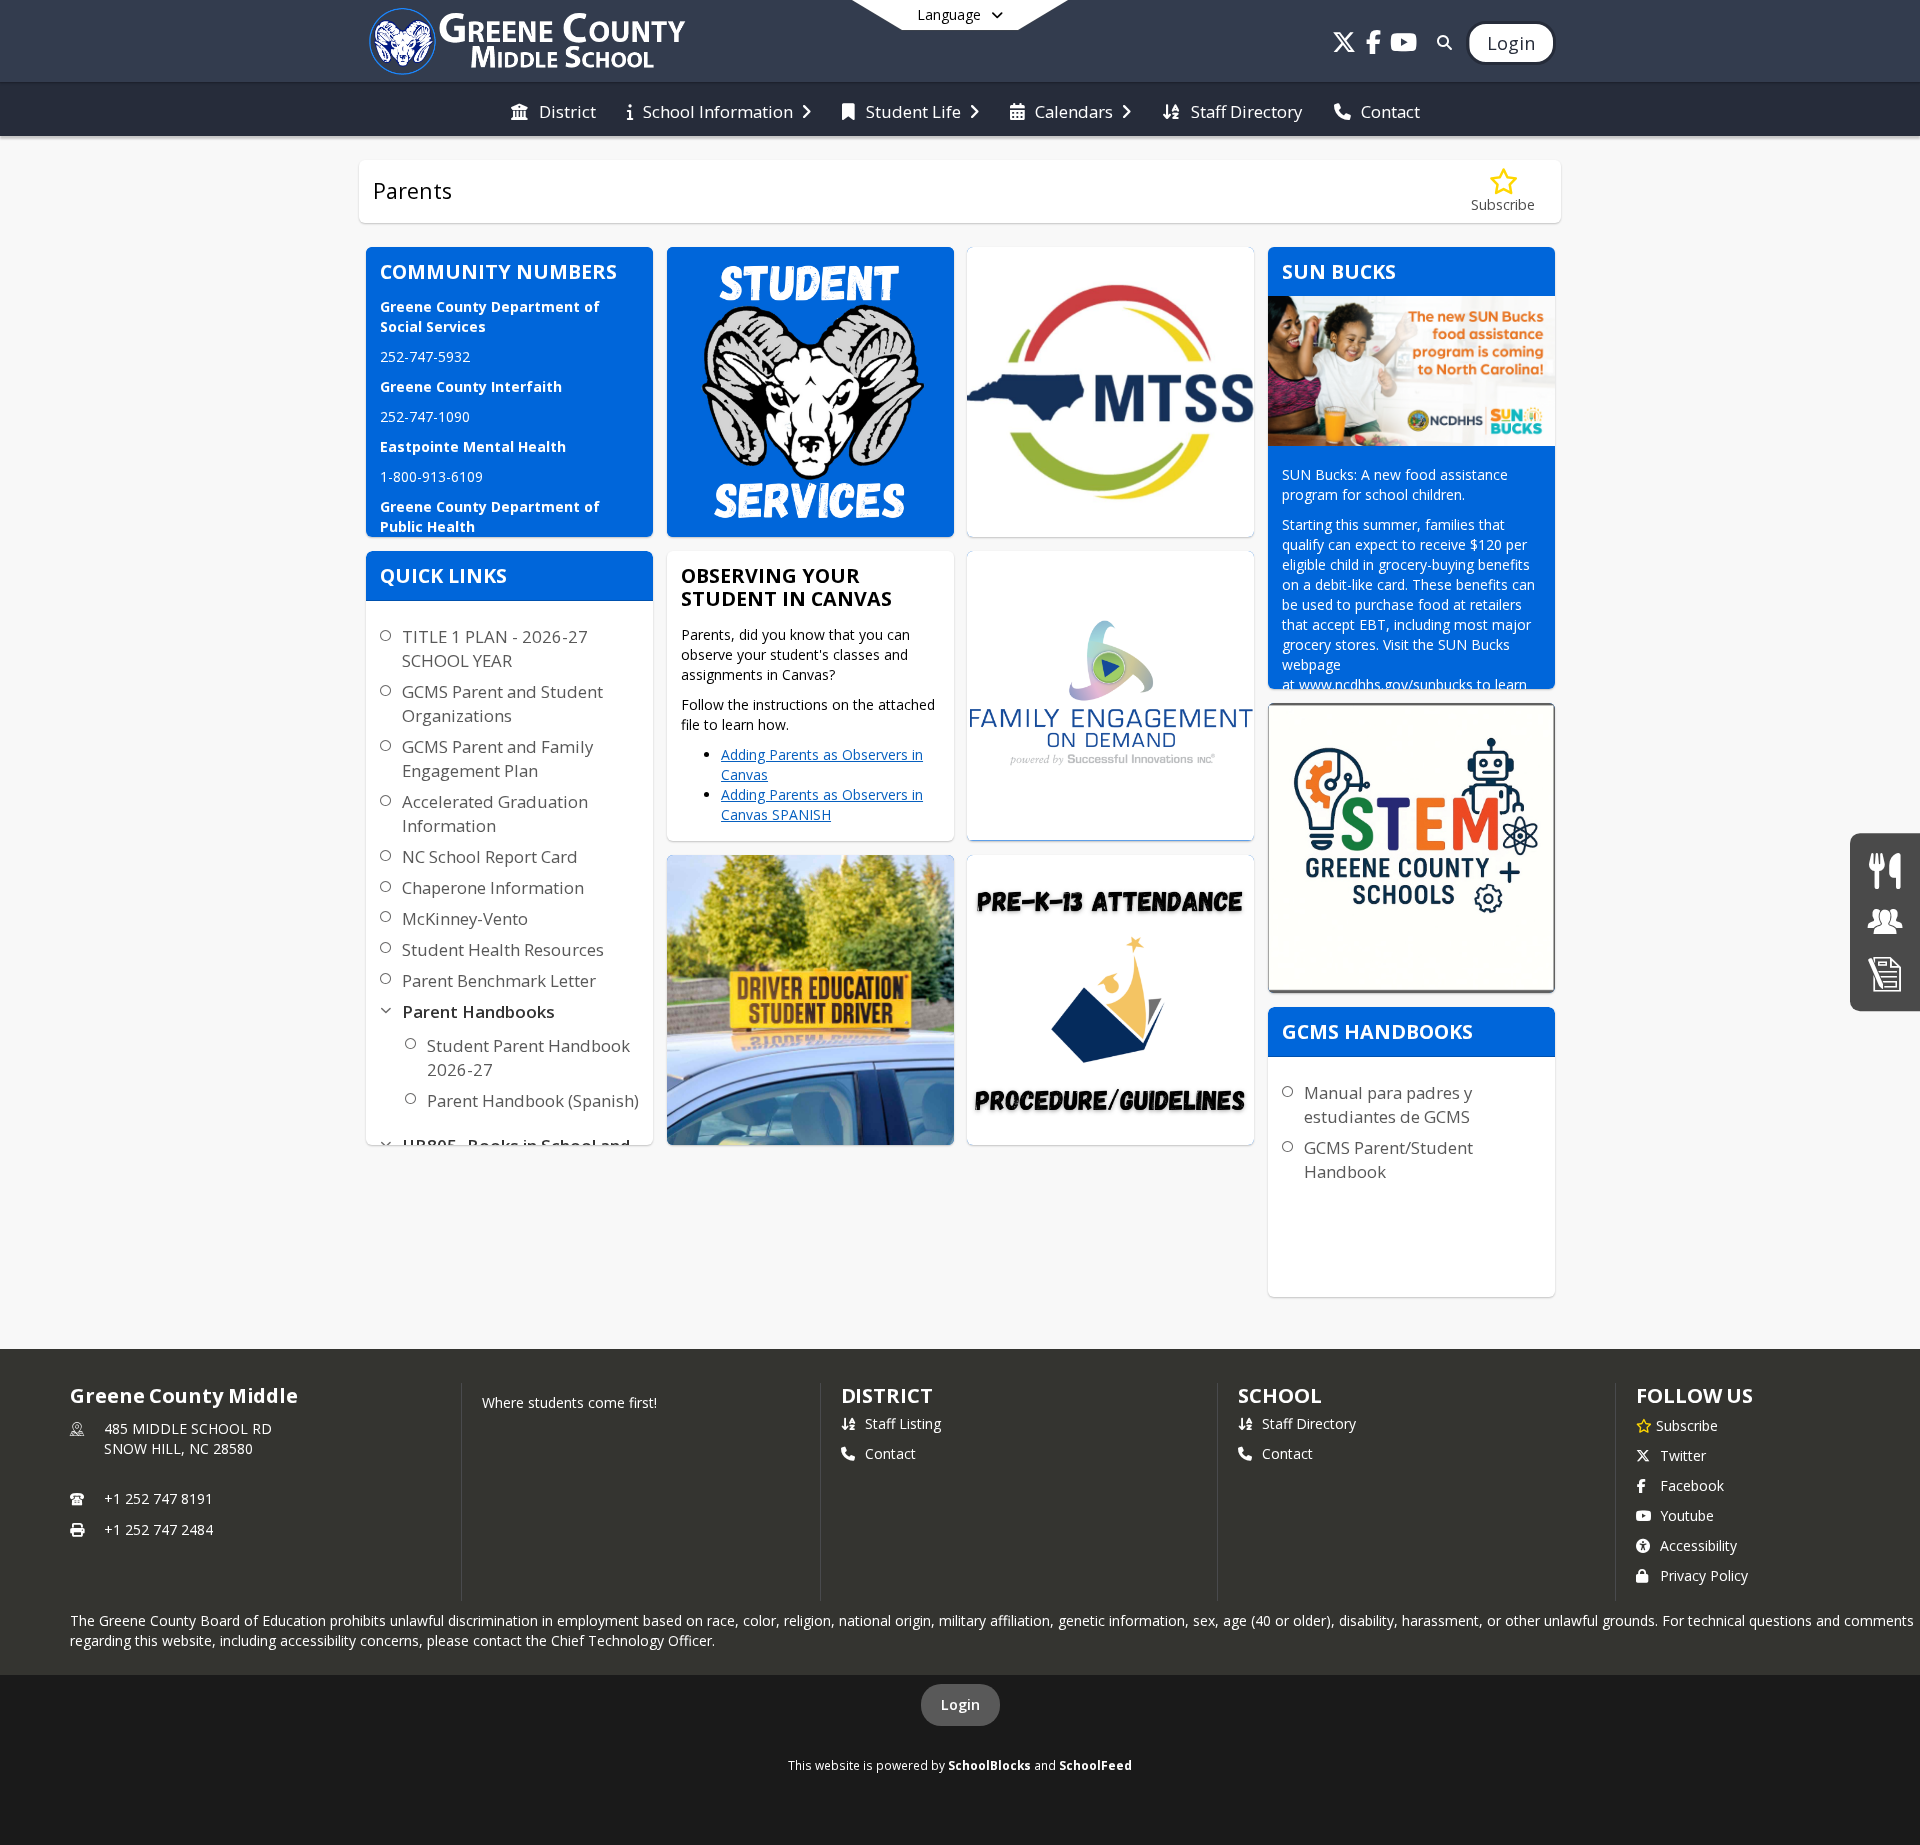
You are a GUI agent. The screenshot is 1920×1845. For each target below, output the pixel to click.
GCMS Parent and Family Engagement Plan (497, 758)
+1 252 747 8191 (158, 1498)
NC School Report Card (490, 856)
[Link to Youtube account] (1404, 45)
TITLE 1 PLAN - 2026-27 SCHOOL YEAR (495, 648)
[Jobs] (1885, 922)
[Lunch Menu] (1884, 870)
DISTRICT (887, 1395)
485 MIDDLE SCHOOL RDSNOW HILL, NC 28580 (188, 1438)
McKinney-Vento (465, 918)
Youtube (1687, 1515)
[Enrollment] (1885, 973)
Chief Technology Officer (631, 1640)
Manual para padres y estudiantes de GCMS (1388, 1104)
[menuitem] (553, 110)
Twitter (1683, 1455)
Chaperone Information (493, 887)
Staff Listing (903, 1423)
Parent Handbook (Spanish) (533, 1100)
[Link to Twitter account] (1344, 45)
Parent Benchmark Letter (499, 980)
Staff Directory (1309, 1423)
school (1279, 1395)
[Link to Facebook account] (1374, 45)
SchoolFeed (1095, 1765)
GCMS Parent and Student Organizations (502, 703)
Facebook (1692, 1485)
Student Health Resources (503, 949)
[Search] (1440, 42)
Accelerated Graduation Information (495, 813)
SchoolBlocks (989, 1765)
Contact (890, 1453)
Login (960, 1704)
